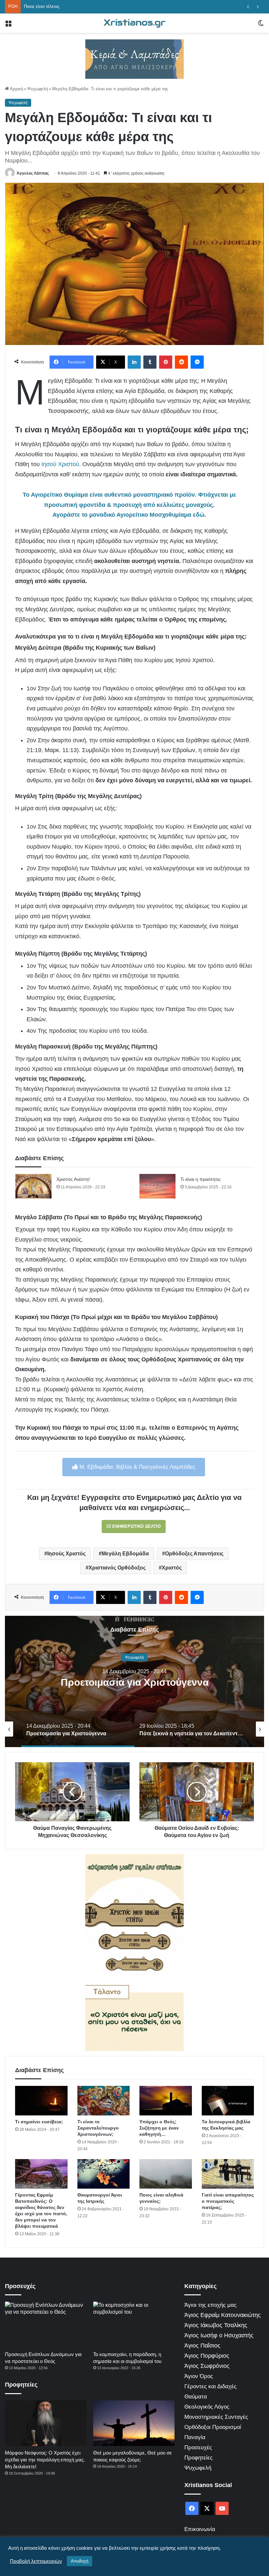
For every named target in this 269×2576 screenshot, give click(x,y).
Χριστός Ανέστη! (73, 1179)
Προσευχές (198, 2447)
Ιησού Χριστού (60, 464)
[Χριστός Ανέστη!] (33, 1186)
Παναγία (195, 2437)
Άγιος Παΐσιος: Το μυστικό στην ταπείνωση (65, 6)
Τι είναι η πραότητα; (201, 1179)
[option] (134, 1681)
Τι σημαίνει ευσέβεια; (39, 2122)
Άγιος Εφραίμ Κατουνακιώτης (223, 2315)
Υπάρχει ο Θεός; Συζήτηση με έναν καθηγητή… (159, 2128)
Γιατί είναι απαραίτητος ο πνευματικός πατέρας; (228, 2201)
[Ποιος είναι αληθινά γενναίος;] (166, 2174)
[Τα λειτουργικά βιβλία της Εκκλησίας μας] (228, 2101)
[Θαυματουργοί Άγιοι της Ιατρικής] (104, 2174)
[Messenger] (197, 362)
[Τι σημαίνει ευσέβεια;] (41, 2101)
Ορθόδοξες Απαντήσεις (194, 1554)
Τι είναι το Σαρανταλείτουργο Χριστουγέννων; (98, 2128)
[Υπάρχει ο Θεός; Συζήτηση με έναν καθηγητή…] (166, 2101)
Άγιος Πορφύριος (207, 2356)
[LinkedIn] (134, 362)
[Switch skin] (261, 26)
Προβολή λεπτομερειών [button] (36, 2561)
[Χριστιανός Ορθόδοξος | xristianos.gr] (134, 23)
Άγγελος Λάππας (33, 173)
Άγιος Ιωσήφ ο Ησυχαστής (219, 2335)
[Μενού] (8, 26)
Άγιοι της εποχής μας (210, 2305)
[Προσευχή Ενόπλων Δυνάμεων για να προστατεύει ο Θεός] (46, 2325)
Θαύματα (196, 2397)
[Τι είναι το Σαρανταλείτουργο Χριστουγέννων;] (104, 2101)
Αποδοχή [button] (80, 2561)
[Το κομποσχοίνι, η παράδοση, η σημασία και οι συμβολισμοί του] (134, 2325)
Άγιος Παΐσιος (202, 2346)
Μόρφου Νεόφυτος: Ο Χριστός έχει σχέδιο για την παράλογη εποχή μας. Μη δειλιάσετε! (45, 2460)
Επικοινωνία (200, 2529)
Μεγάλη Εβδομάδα (125, 1554)
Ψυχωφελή (38, 89)
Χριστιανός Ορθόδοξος (117, 1568)
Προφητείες (198, 2458)
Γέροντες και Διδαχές (210, 2386)
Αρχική (16, 89)
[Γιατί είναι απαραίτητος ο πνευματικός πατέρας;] (228, 2174)
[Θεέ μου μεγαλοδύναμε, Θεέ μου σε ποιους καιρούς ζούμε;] (134, 2423)
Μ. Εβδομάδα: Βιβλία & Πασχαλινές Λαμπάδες (136, 1467)
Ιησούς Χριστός (66, 1554)
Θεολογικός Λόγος (207, 2407)
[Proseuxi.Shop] (134, 59)
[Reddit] (181, 362)
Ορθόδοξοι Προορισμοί (213, 2427)
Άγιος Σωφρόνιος (207, 2366)
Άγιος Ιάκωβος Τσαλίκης (216, 2325)
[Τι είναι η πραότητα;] (157, 1186)
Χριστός (172, 1568)
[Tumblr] (150, 362)
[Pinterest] (166, 362)
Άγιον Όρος (199, 2376)
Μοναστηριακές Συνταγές (216, 2417)
